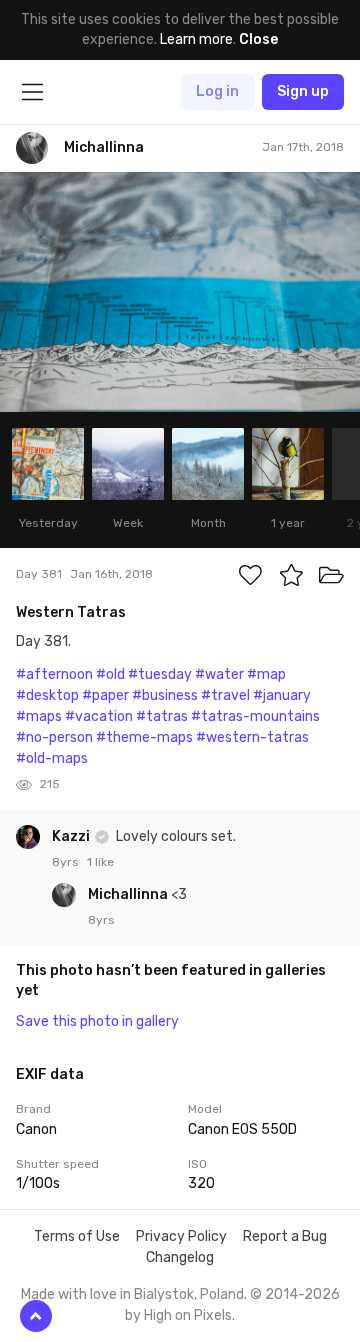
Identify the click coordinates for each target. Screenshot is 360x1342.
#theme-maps (144, 737)
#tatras (162, 716)
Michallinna (129, 894)
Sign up (303, 91)
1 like (100, 862)
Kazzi (72, 836)
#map (266, 674)
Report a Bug (285, 1236)
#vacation (99, 716)
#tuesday (160, 674)
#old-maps (52, 758)
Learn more (196, 39)
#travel (225, 695)
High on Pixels (188, 1315)
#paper (105, 695)
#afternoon (54, 674)
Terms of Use (77, 1236)
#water (219, 674)
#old (110, 674)
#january (282, 695)
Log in (217, 91)
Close (258, 39)
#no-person (54, 737)
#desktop (47, 695)
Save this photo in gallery (97, 1021)
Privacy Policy (181, 1236)
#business (165, 695)
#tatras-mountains (255, 716)
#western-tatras (252, 737)
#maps (39, 716)
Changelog (180, 1257)
